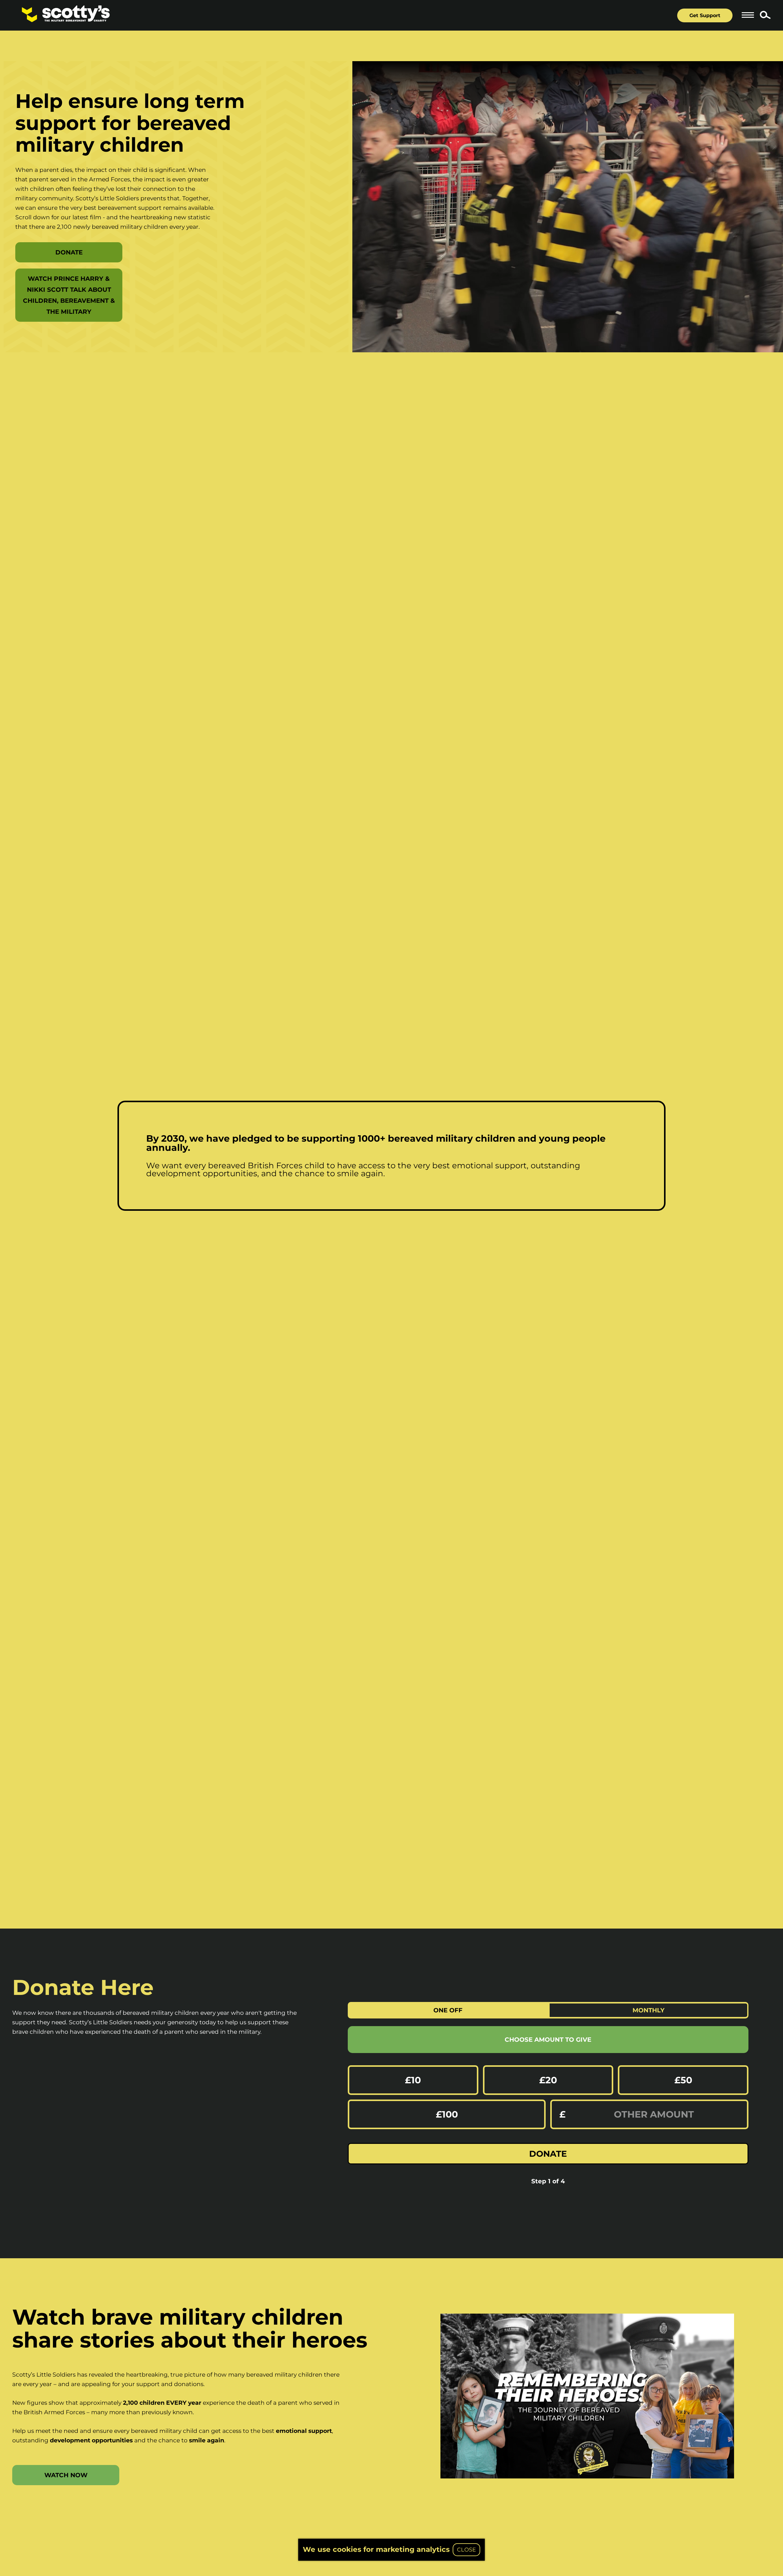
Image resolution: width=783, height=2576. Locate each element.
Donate (69, 252)
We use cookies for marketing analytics (376, 2549)
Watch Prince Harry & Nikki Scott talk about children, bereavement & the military (69, 295)
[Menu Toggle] (748, 15)
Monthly (649, 2010)
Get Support (705, 15)
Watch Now (66, 2475)
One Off (448, 2010)
